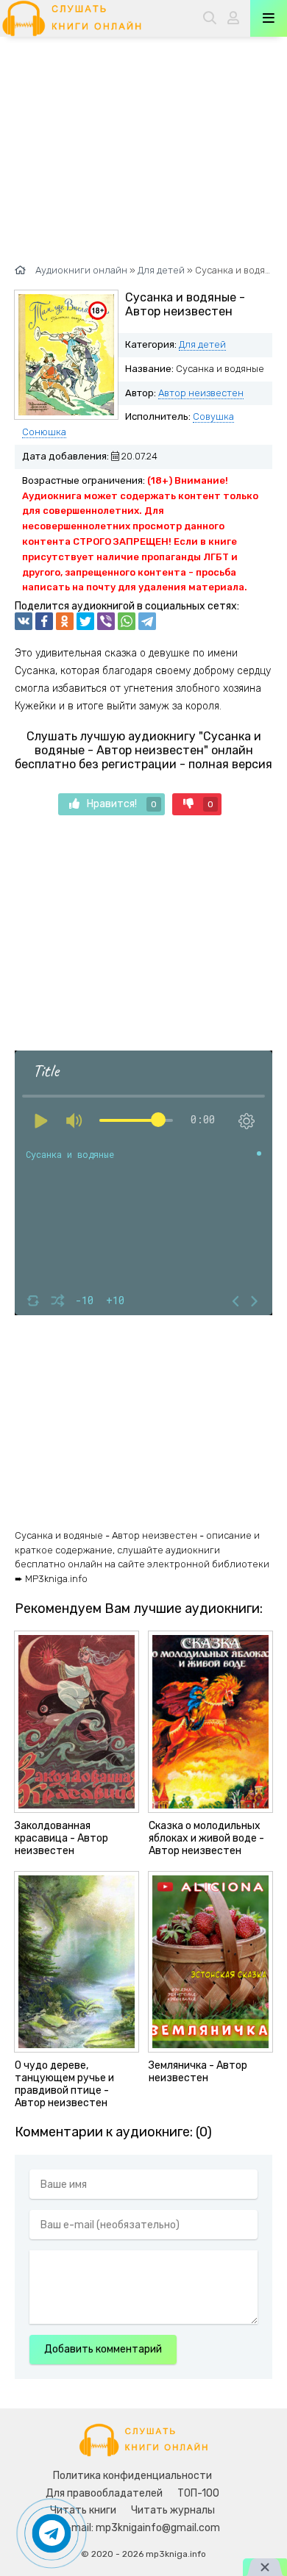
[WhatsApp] (127, 621)
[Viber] (106, 621)
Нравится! (122, 804)
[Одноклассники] (65, 621)
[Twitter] (85, 621)
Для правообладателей (104, 2493)
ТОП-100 (198, 2493)
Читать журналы (173, 2510)
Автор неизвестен (201, 393)
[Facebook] (44, 621)
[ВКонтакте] (24, 621)
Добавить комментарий (103, 2349)
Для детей (202, 344)
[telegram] (147, 621)
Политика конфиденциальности (132, 2476)
